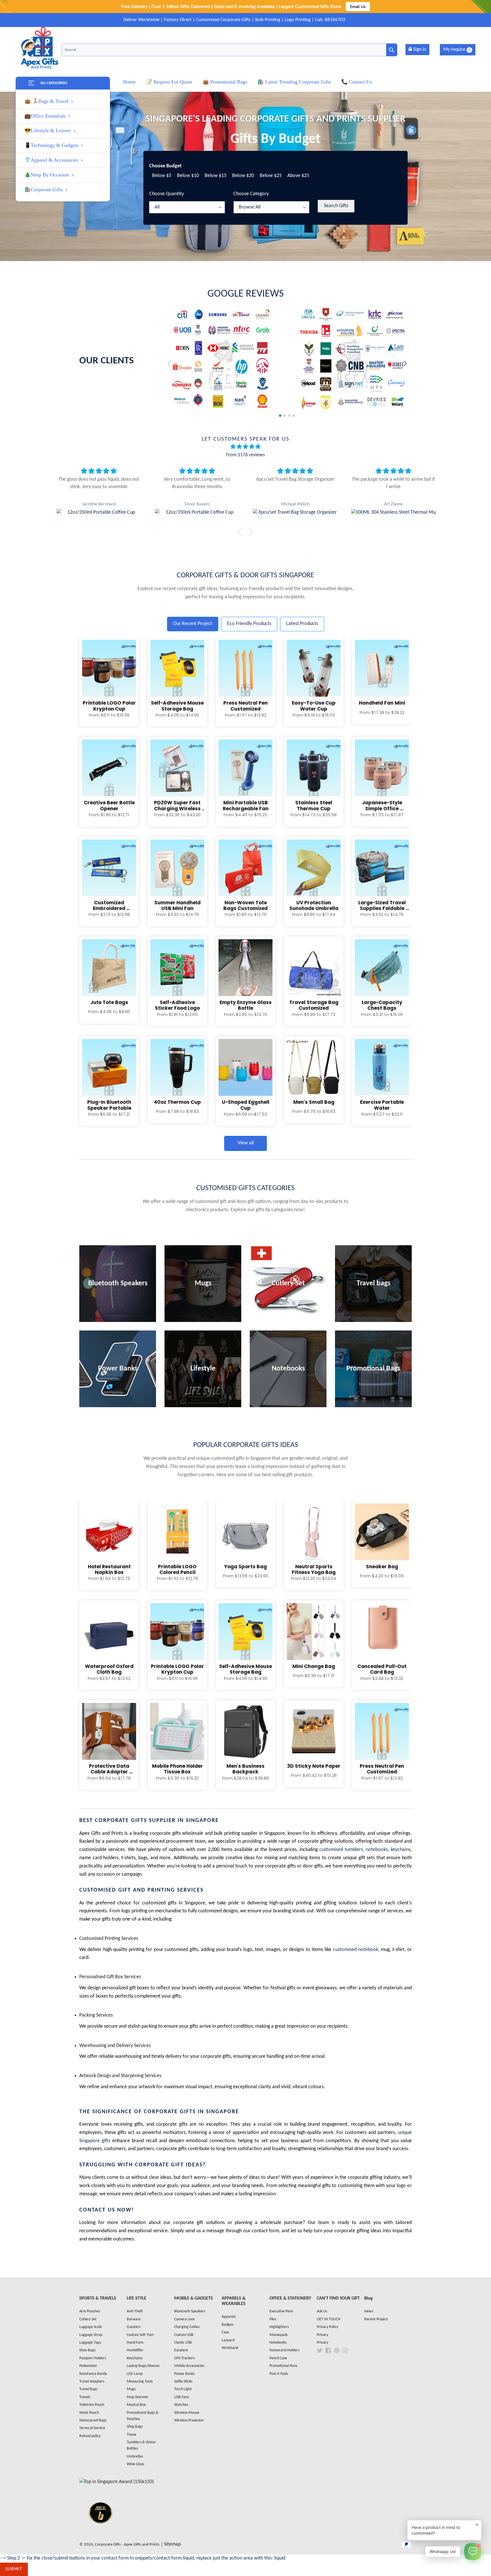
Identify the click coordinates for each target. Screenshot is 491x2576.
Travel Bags (88, 2389)
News (369, 2311)
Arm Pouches (90, 2311)
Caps (225, 2332)
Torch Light (183, 2389)
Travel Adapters (92, 2382)
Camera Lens (184, 2319)
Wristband (230, 2348)
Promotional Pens (283, 2366)
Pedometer (88, 2366)
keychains (401, 1850)
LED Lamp (135, 2374)
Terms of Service (92, 2428)
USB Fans (181, 2397)
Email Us (358, 7)
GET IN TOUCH (329, 2319)
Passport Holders (93, 2358)
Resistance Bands (93, 2374)
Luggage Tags (90, 2343)
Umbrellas (135, 2457)
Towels (85, 2397)
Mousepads (278, 2335)
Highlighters (279, 2327)
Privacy (323, 2335)
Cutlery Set (88, 2319)
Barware (134, 2319)
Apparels (229, 2317)
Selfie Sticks (183, 2382)
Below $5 (162, 176)
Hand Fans (135, 2343)
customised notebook (356, 1950)
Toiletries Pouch (92, 2405)
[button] (405, 364)
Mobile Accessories (189, 2366)
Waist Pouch (89, 2413)
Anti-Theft (135, 2311)
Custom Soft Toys (140, 2335)
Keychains (135, 2358)
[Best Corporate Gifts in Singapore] (101, 2531)
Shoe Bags (87, 2350)
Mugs (131, 2389)
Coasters (134, 2327)
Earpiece (181, 2350)
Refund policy (90, 2436)
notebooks (377, 1850)
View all (246, 1143)
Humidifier (135, 2350)
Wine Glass (135, 2464)
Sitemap (172, 2544)
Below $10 (188, 176)
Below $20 (243, 176)
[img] (246, 447)
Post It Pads (279, 2374)
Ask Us (322, 2311)
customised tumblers (341, 1850)
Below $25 (271, 176)
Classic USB (183, 2343)
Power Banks (184, 2374)
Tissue (132, 2435)
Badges (227, 2325)
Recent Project (376, 2319)
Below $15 (216, 176)
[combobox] (229, 50)
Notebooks (278, 2343)
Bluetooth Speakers (190, 2311)
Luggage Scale (91, 2327)
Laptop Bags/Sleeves (143, 2366)
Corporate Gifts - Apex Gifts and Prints (127, 2545)
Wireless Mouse (187, 2413)
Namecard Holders (284, 2350)
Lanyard (228, 2340)
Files (273, 2319)
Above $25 (298, 176)
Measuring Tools (140, 2382)
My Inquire (457, 50)
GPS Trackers (184, 2358)
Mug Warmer (138, 2397)
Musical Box (136, 2405)
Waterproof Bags (93, 2420)
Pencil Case (278, 2358)
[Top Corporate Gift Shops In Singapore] (116, 2482)
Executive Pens (281, 2311)
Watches (181, 2405)
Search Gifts (336, 206)
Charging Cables (187, 2327)
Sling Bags (135, 2427)
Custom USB (184, 2335)
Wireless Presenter (189, 2420)
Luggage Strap (91, 2335)
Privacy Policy (327, 2327)
